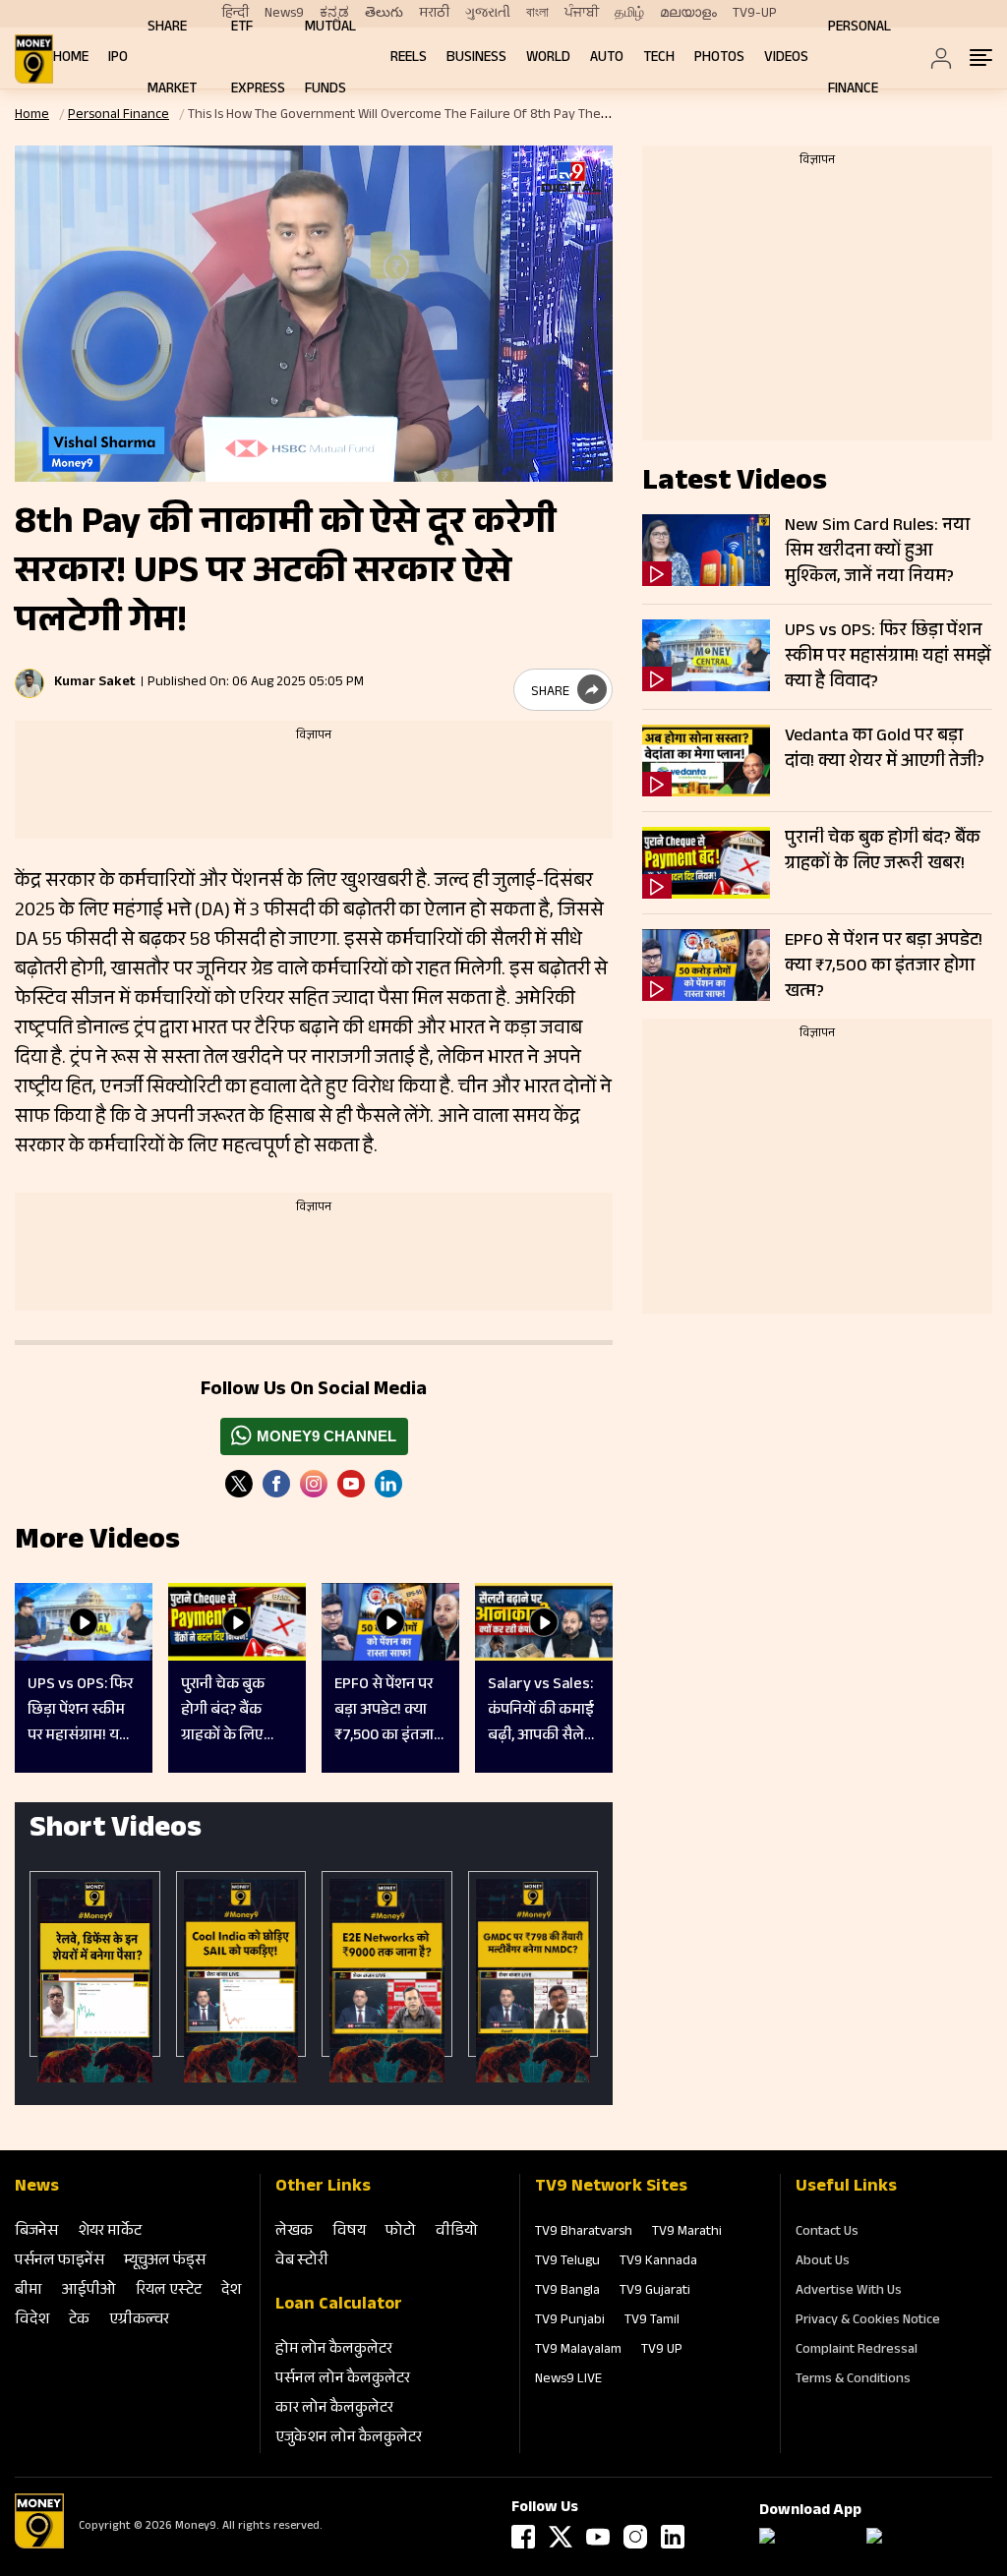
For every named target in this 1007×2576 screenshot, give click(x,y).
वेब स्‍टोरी (302, 2262)
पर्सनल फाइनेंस (59, 2262)
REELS (409, 59)
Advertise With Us (849, 2292)
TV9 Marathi (687, 2233)
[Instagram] (314, 1484)
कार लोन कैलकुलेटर (334, 2409)
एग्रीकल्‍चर (139, 2321)
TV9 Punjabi (570, 2321)
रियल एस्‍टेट (169, 2291)
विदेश (32, 2321)
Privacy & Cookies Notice (868, 2321)
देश (231, 2291)
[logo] (34, 59)
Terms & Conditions (853, 2380)
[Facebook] (523, 2537)
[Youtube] (351, 1484)
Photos (719, 59)
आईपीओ (89, 2291)
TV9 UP (662, 2351)
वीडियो (457, 2232)
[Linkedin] (388, 1484)
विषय (349, 2232)
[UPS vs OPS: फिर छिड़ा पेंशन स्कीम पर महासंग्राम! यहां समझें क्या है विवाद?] (706, 655)
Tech (659, 59)
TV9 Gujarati (655, 2292)
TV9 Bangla (567, 2292)
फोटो (401, 2232)
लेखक (294, 2232)
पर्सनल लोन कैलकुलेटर (343, 2380)
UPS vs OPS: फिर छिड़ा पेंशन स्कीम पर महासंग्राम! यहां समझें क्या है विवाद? (888, 657)
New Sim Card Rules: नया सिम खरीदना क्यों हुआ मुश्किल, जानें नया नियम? (877, 552)
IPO (118, 59)
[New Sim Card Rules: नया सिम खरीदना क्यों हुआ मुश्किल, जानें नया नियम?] (706, 550)
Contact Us (827, 2233)
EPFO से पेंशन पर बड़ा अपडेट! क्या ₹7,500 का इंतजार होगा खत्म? (884, 966)
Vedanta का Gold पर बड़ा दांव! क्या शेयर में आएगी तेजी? (885, 750)
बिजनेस (36, 2232)
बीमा (29, 2291)
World (548, 59)
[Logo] (39, 2546)
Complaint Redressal (857, 2351)
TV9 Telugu (567, 2262)
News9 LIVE (568, 2380)
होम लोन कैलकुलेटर (334, 2350)
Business (476, 59)
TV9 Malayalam (578, 2351)
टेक (79, 2321)
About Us (823, 2262)
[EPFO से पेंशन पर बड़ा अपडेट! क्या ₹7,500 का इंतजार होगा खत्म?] (706, 965)
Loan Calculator (339, 2306)
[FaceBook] (276, 1484)
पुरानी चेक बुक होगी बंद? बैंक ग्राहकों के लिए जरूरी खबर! (883, 852)
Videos (786, 59)
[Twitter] (239, 1484)
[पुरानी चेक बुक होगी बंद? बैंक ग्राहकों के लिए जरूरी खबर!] (706, 863)
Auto (607, 59)
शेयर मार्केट (110, 2232)
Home (71, 59)
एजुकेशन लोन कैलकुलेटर (349, 2439)
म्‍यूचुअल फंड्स (165, 2262)
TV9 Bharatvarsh (584, 2233)
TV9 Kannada (658, 2262)
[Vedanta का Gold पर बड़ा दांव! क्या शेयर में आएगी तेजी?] (706, 761)
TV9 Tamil (652, 2321)
